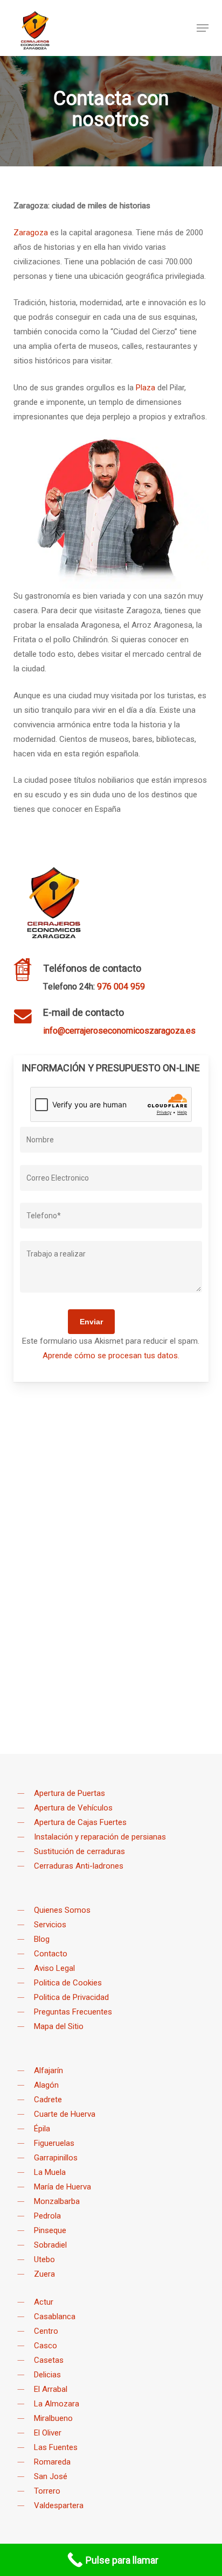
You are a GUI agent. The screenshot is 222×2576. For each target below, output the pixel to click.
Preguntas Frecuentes (73, 2012)
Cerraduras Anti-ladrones (79, 1866)
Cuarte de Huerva (65, 2114)
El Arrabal (51, 2389)
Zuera (44, 2274)
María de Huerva (63, 2187)
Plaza (145, 388)
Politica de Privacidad (71, 1997)
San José (51, 2476)
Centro (46, 2331)
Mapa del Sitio (59, 2026)
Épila (42, 2129)
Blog (42, 1939)
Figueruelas (54, 2143)
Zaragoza (31, 233)
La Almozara (57, 2404)
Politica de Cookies (68, 1983)
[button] (203, 28)
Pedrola (47, 2216)
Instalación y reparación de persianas (100, 1837)
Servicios (50, 1925)
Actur (44, 2302)
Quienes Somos (62, 1910)
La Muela (50, 2172)
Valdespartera (59, 2505)
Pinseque (50, 2230)
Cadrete (48, 2100)
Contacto (51, 1954)
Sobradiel (50, 2245)
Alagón (46, 2085)
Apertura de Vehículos (73, 1808)
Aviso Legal (54, 1968)
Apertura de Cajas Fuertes (80, 1822)
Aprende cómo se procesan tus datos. (111, 1356)
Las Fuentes (56, 2447)
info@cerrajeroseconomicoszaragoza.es (119, 1031)
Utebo (44, 2259)
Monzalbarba (57, 2201)
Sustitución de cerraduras (79, 1851)
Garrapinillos (56, 2158)
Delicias (47, 2375)
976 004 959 (121, 987)
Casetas (49, 2360)
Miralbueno (53, 2418)
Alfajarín (48, 2070)
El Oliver (48, 2433)
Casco (46, 2346)
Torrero (47, 2491)
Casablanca (55, 2317)
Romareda (52, 2462)
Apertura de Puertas (70, 1793)
